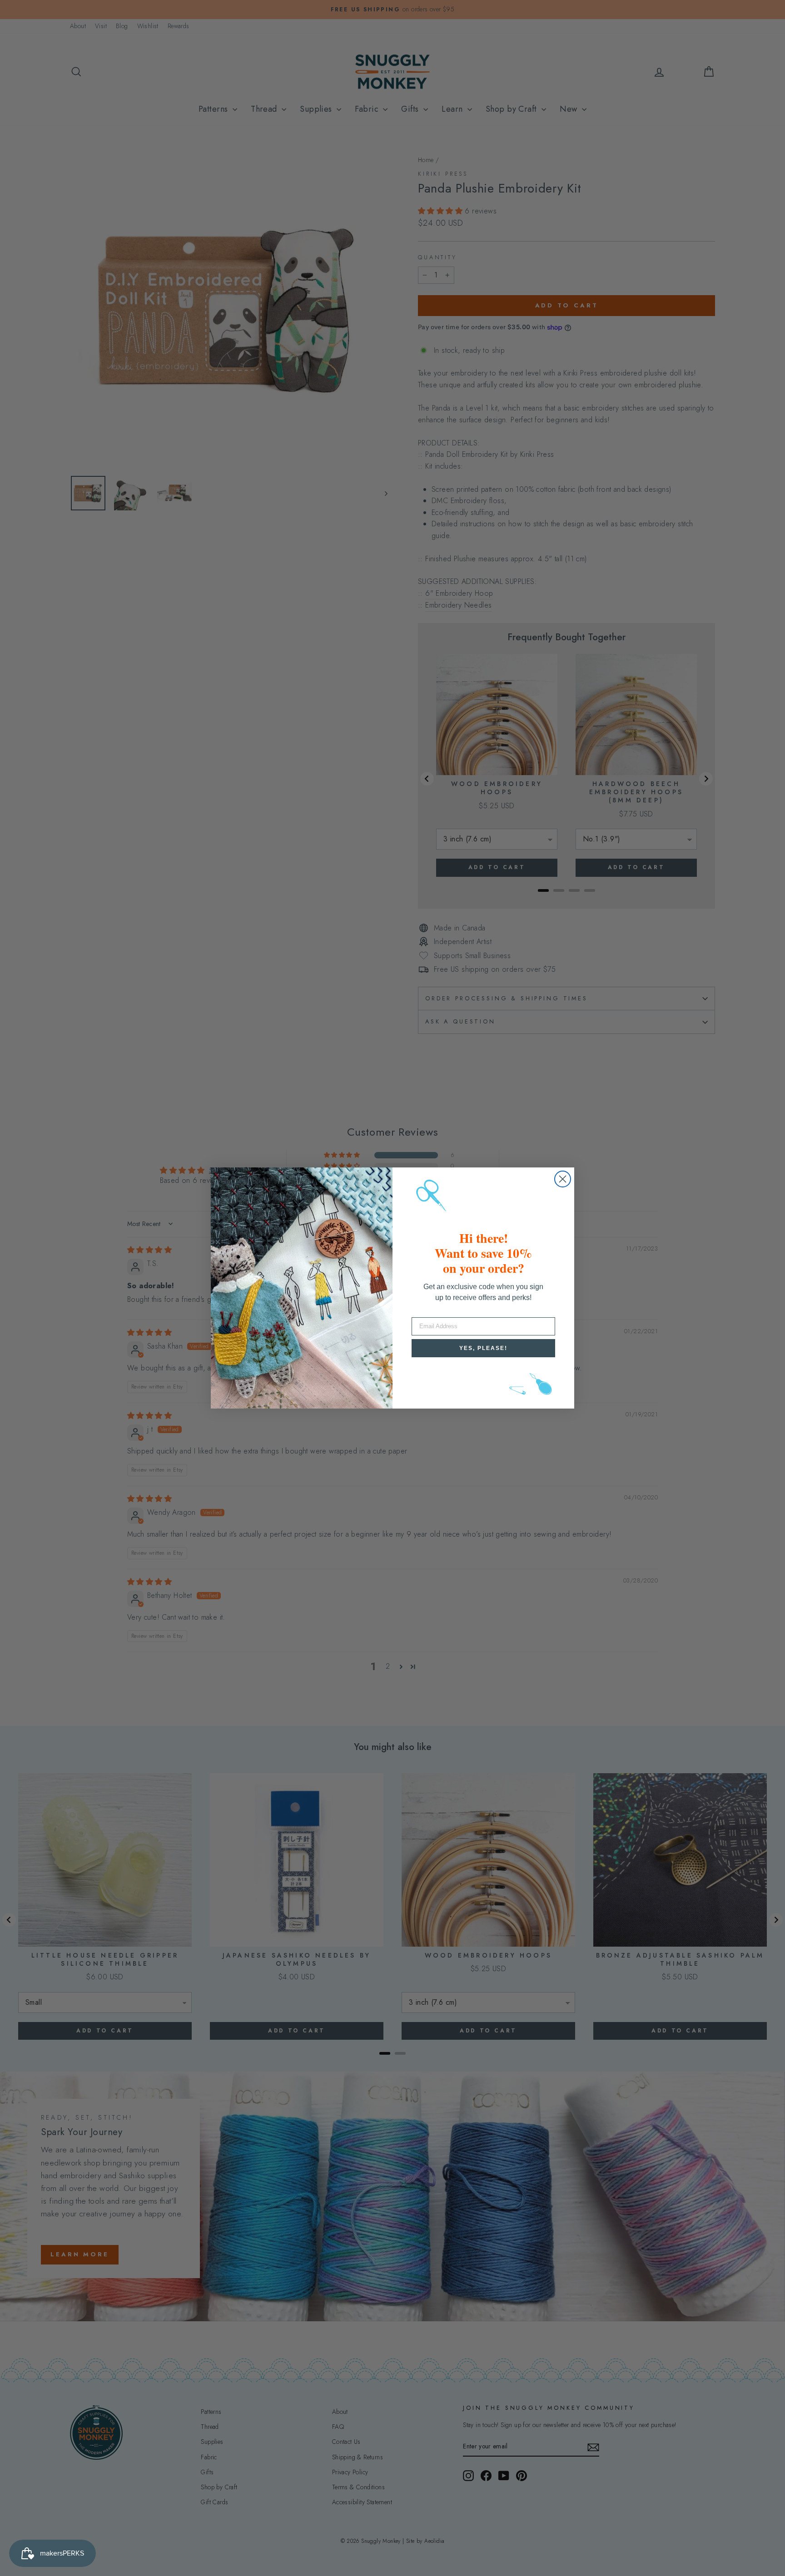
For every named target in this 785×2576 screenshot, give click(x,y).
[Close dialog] (563, 1179)
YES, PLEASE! (483, 1348)
